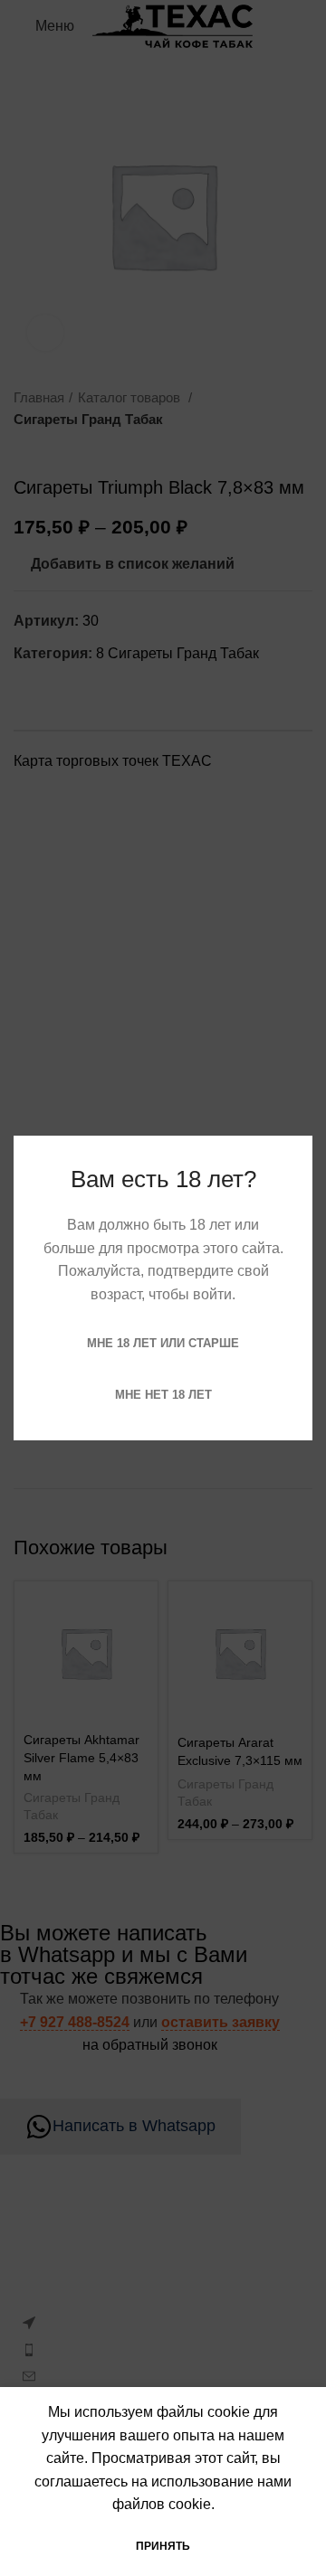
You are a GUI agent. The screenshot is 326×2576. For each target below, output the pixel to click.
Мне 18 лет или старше (163, 1343)
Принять (163, 2546)
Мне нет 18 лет (163, 1395)
